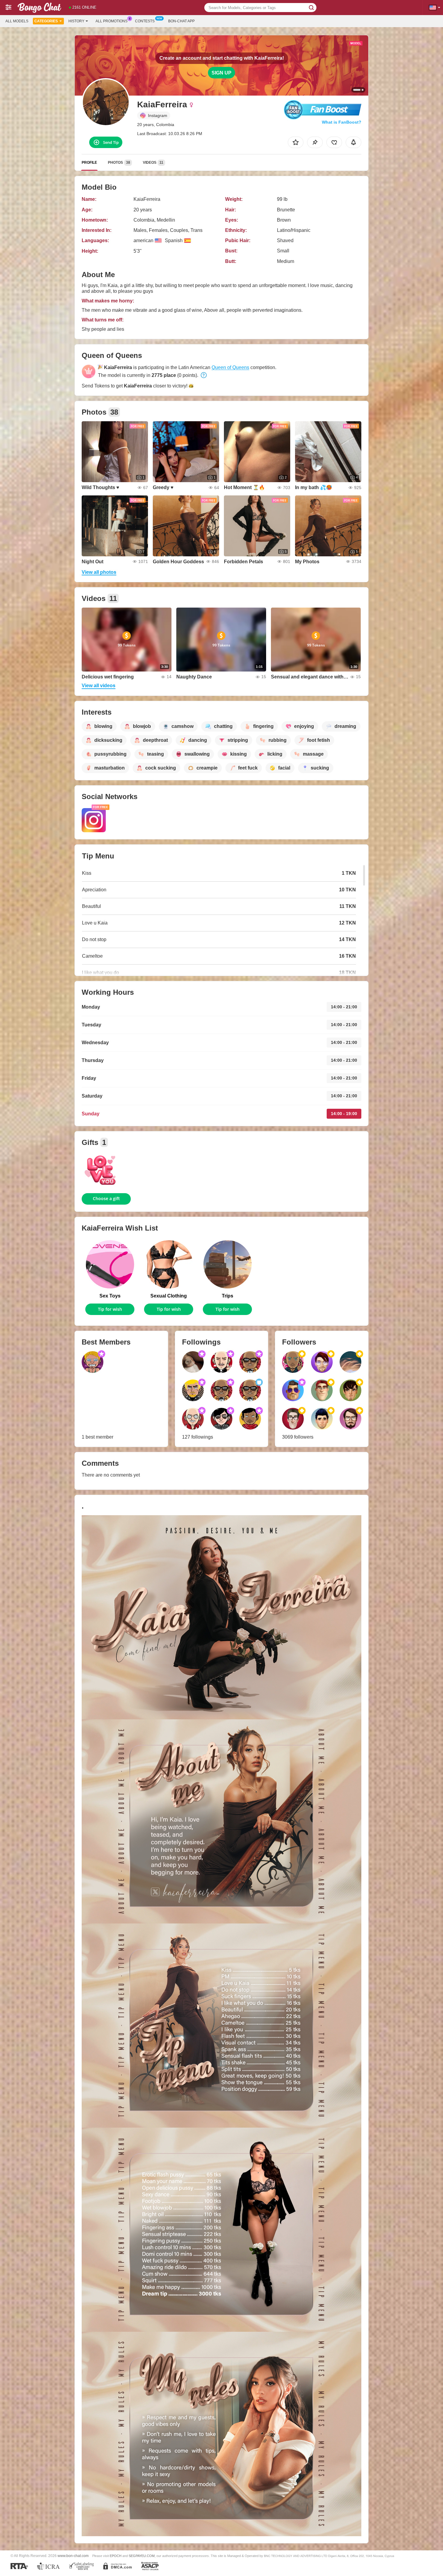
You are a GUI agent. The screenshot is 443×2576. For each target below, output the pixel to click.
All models (17, 21)
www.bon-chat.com (73, 2556)
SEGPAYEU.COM (142, 2556)
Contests (145, 21)
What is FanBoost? (342, 122)
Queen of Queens (230, 367)
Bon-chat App (181, 21)
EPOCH (116, 2556)
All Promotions (112, 21)
